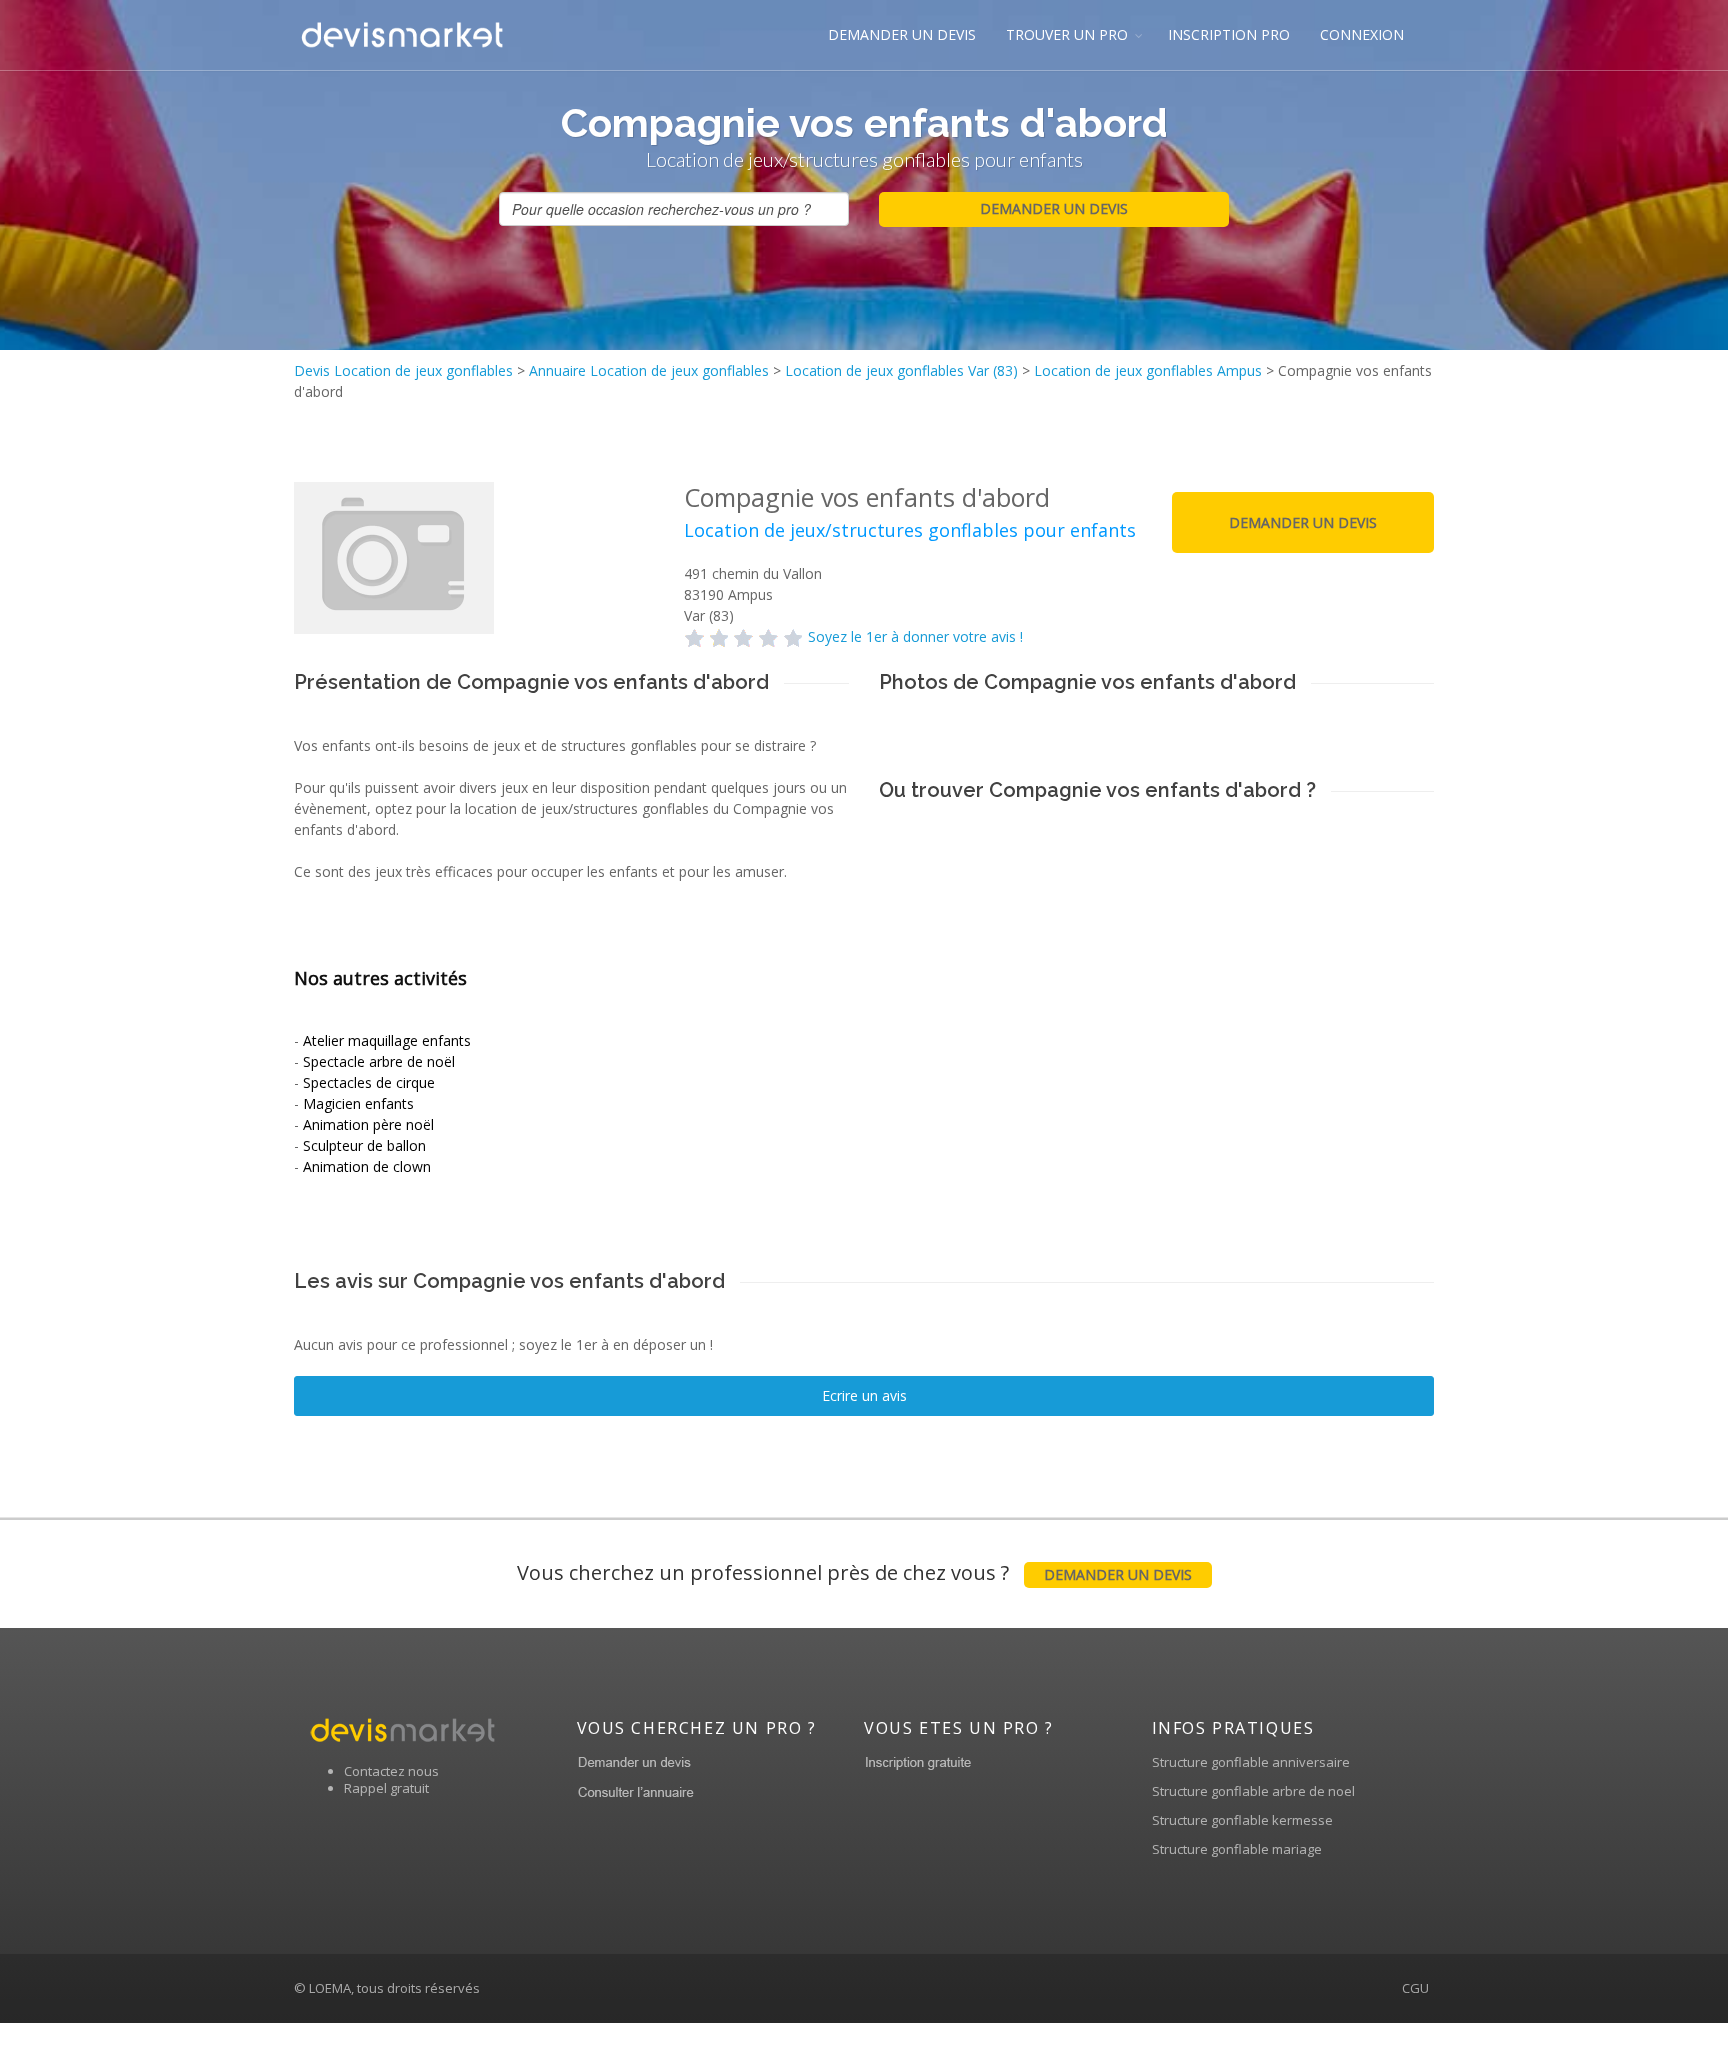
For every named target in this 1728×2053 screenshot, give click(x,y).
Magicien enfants (358, 1103)
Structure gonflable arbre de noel (1253, 1791)
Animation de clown (367, 1166)
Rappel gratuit (386, 1788)
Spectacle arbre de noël (379, 1061)
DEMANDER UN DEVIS (902, 34)
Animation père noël (368, 1124)
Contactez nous (391, 1771)
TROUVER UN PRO (1067, 34)
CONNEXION (1362, 34)
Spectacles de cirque (369, 1082)
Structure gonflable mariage (1237, 1849)
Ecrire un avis (864, 1395)
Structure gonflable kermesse (1242, 1820)
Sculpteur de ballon (364, 1145)
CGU (1415, 1988)
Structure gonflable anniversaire (1251, 1762)
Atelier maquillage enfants (387, 1040)
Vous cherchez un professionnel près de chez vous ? (854, 1572)
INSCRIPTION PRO (1229, 34)
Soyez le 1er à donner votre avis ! (915, 636)
